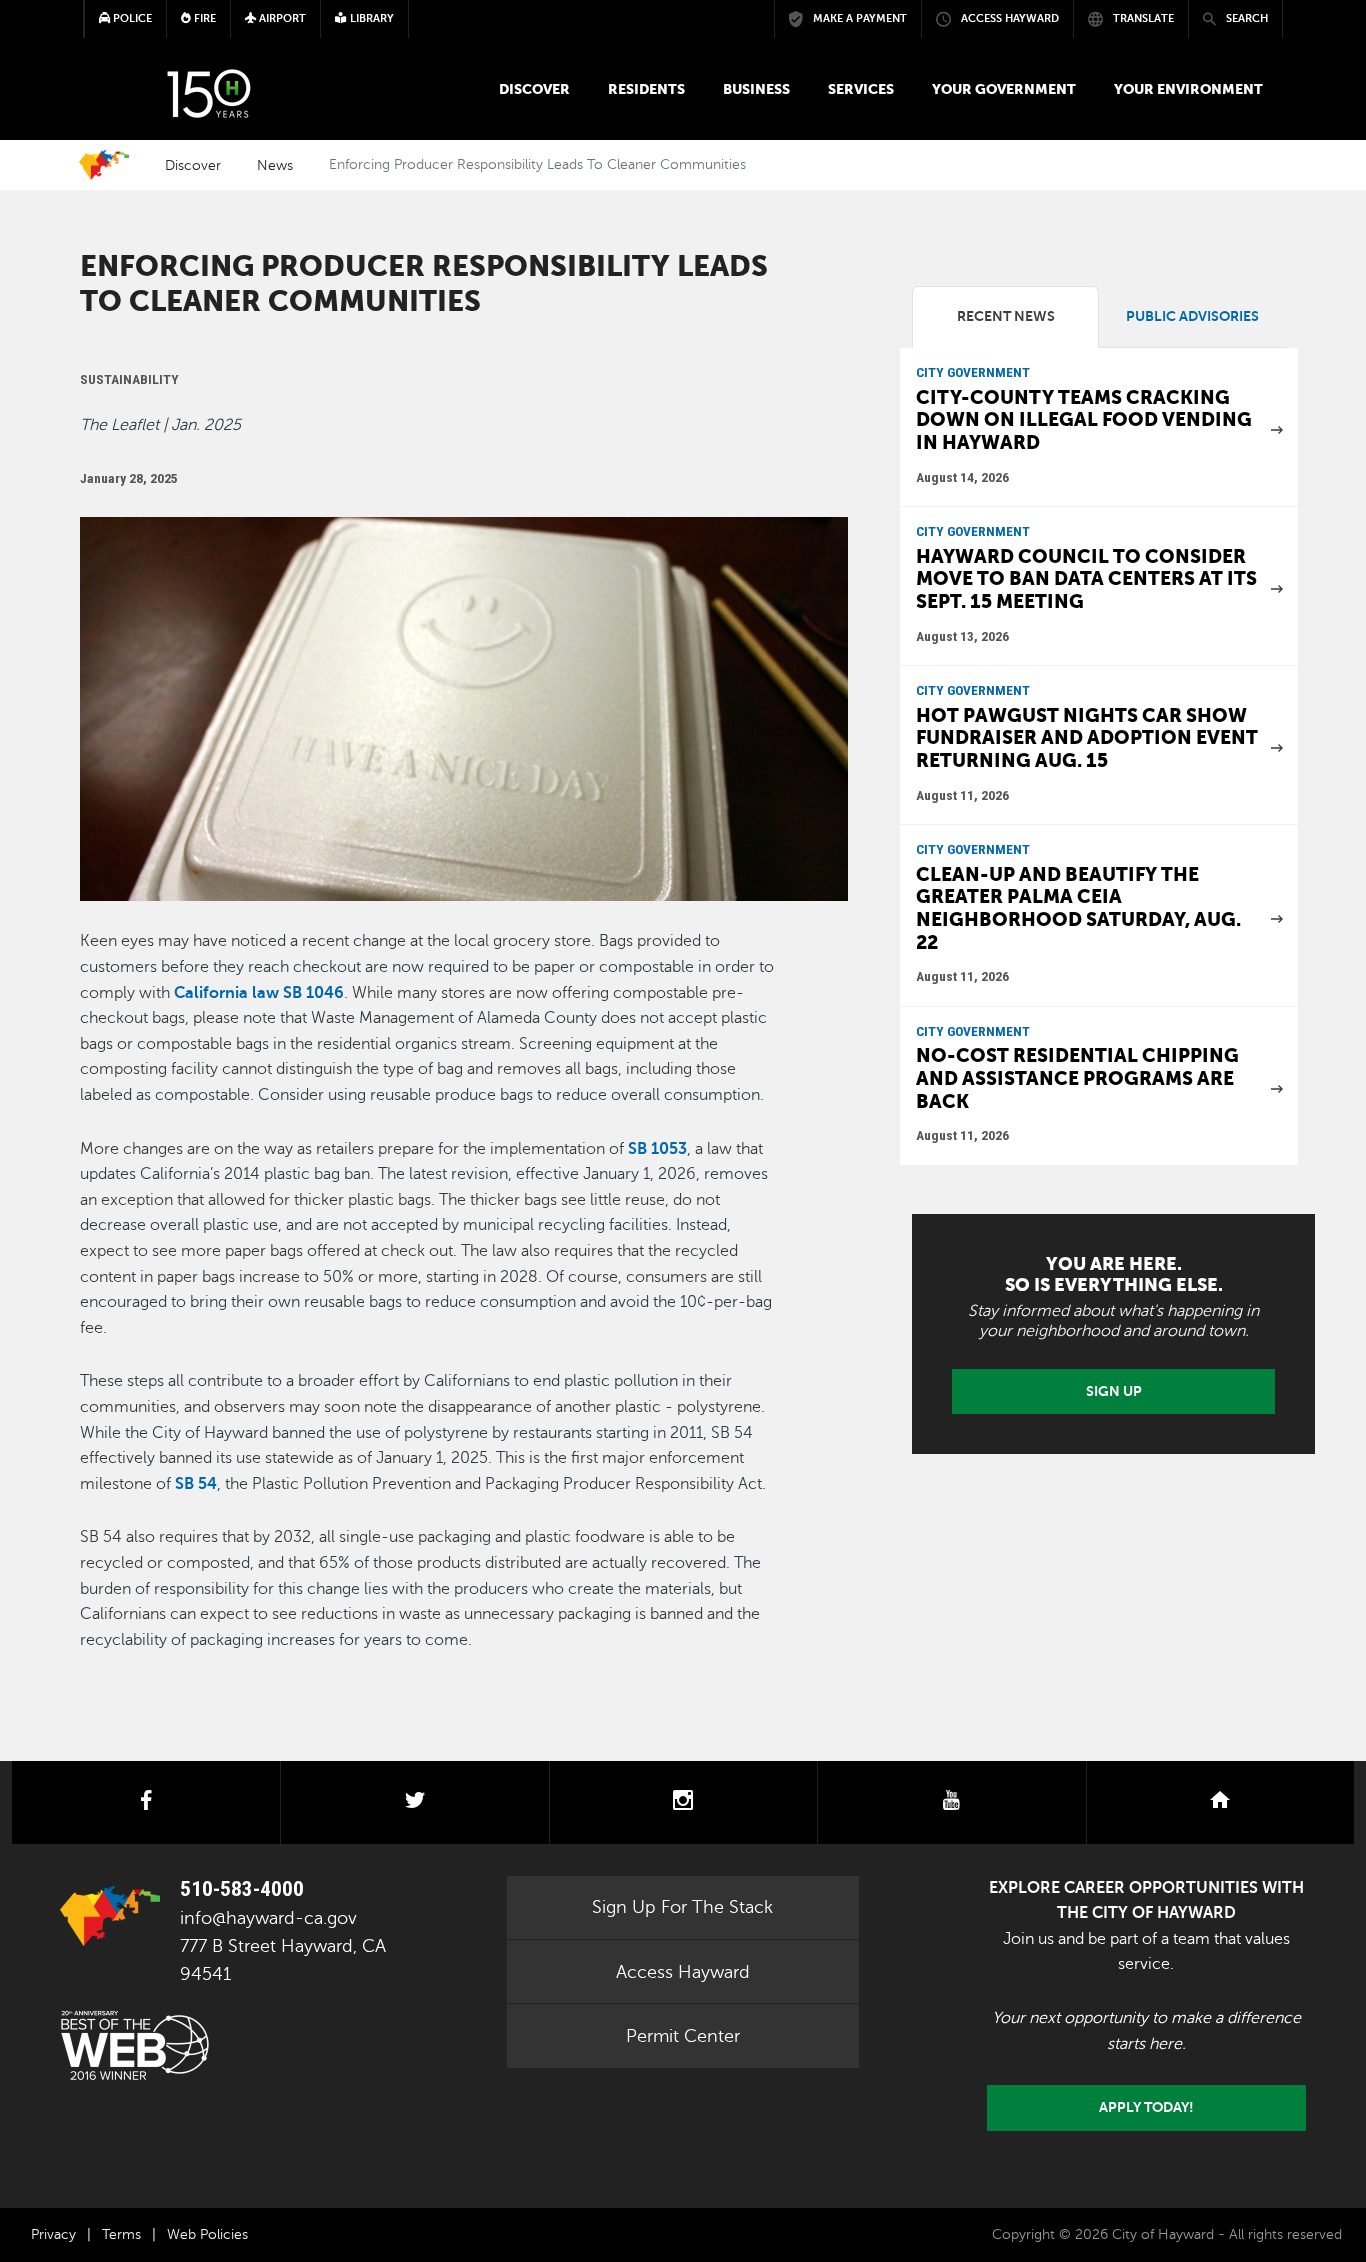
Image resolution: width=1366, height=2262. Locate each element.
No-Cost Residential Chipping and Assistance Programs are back (1077, 1078)
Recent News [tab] (1006, 316)
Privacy (53, 2234)
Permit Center (683, 2036)
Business (756, 89)
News (275, 165)
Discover (534, 89)
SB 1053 (657, 1149)
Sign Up (1114, 1391)
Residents (646, 89)
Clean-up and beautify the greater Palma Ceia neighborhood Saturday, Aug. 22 (1078, 908)
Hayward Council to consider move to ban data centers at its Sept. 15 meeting (1086, 579)
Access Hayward (683, 1972)
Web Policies (207, 2234)
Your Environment (1188, 89)
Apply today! (1146, 2107)
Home (104, 165)
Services (861, 89)
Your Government (1004, 89)
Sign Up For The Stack (682, 1907)
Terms (121, 2234)
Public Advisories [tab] (1192, 316)
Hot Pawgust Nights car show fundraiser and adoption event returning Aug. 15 (1087, 738)
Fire (203, 18)
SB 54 (196, 1484)
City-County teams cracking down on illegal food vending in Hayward (1084, 420)
